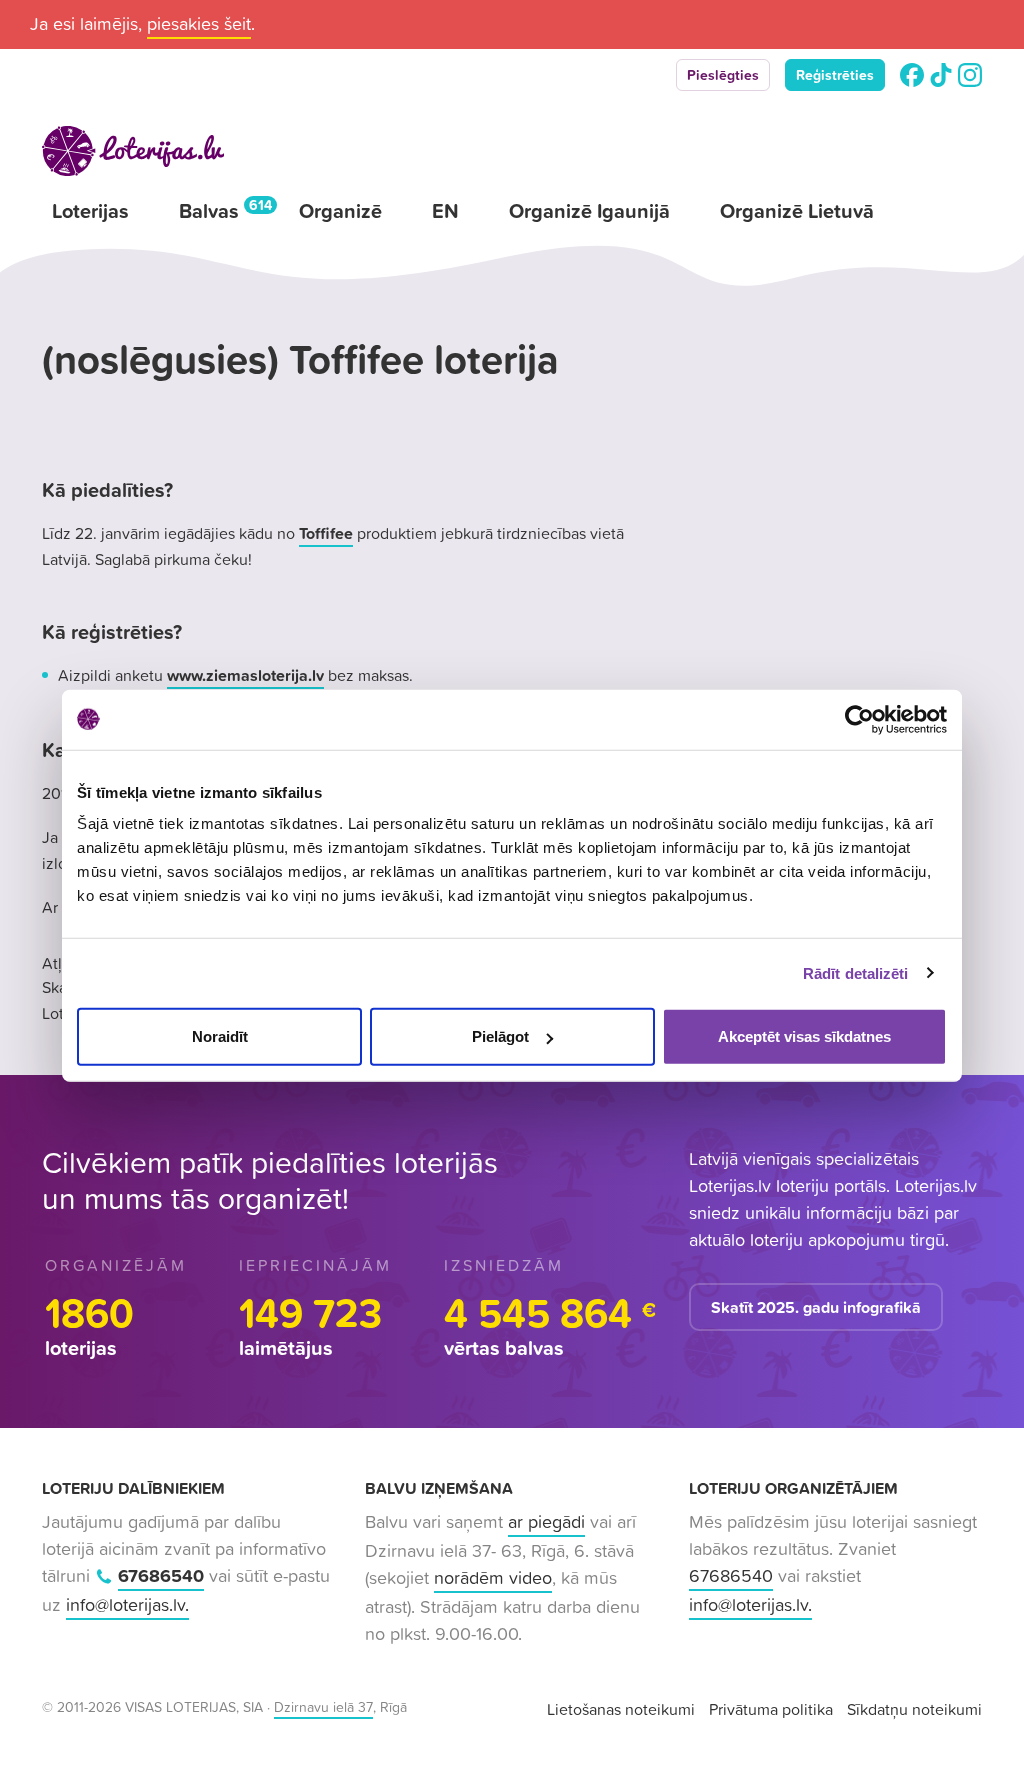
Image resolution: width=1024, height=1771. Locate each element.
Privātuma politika (771, 1709)
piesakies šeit (199, 23)
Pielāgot (500, 1036)
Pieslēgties (723, 75)
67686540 (161, 1575)
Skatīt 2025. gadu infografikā (816, 1307)
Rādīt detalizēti (856, 972)
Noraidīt (220, 1036)
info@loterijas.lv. (127, 1604)
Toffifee (326, 533)
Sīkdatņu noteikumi (914, 1709)
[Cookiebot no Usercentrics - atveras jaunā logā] (859, 719)
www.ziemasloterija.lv (245, 675)
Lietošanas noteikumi (621, 1709)
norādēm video (493, 1577)
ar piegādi (546, 1521)
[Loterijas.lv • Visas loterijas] (133, 151)
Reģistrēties (835, 75)
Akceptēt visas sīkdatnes (804, 1036)
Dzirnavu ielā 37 (323, 1707)
